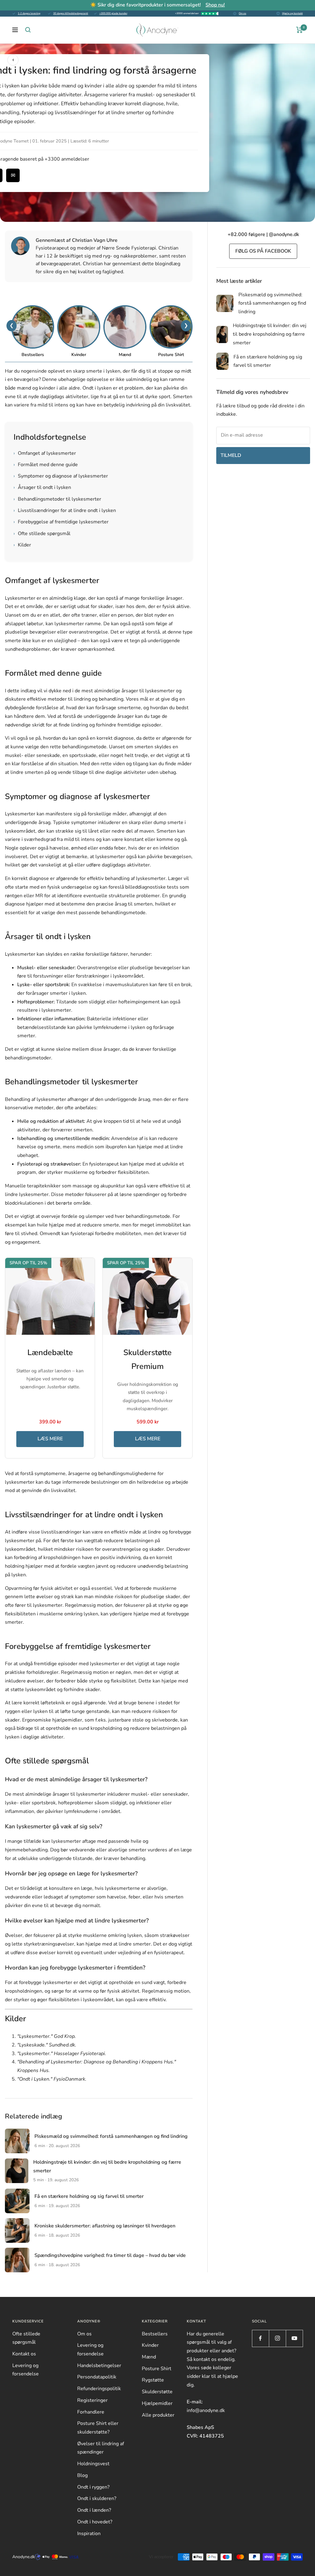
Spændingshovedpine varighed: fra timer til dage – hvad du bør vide (110, 2255)
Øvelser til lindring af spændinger (101, 2448)
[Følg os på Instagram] (277, 2338)
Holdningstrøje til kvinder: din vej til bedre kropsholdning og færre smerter (270, 334)
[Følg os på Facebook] (260, 2338)
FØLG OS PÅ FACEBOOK (263, 251)
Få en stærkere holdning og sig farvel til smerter (89, 2196)
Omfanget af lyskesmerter (45, 453)
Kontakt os (24, 2354)
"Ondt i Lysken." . (52, 2079)
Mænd (149, 2357)
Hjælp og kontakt (292, 13)
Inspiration (89, 2534)
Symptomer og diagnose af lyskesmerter (61, 476)
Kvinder (150, 2345)
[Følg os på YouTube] (294, 2338)
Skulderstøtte (157, 2392)
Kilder (22, 545)
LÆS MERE (50, 1439)
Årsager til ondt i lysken (42, 487)
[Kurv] (299, 30)
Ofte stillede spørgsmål (42, 534)
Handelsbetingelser (99, 2366)
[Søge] (28, 30)
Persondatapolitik (97, 2377)
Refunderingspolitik (99, 2389)
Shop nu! (215, 5)
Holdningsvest (93, 2464)
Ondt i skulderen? (97, 2498)
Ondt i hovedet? (95, 2522)
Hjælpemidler (157, 2403)
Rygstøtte (153, 2380)
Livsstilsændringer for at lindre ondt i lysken (65, 510)
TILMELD (231, 455)
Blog (82, 2475)
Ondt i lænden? (94, 2510)
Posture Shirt (157, 2369)
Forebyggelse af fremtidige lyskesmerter (61, 522)
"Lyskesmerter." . (47, 2036)
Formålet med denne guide (46, 465)
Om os (242, 13)
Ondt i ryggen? (93, 2487)
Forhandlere (91, 2412)
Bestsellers (155, 2334)
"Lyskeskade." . (47, 2045)
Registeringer (92, 2400)
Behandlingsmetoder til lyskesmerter (57, 499)
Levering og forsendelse (26, 2370)
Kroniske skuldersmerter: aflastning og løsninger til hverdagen (105, 2226)
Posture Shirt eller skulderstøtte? (98, 2428)
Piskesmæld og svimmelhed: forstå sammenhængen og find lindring (111, 2136)
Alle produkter (158, 2415)
